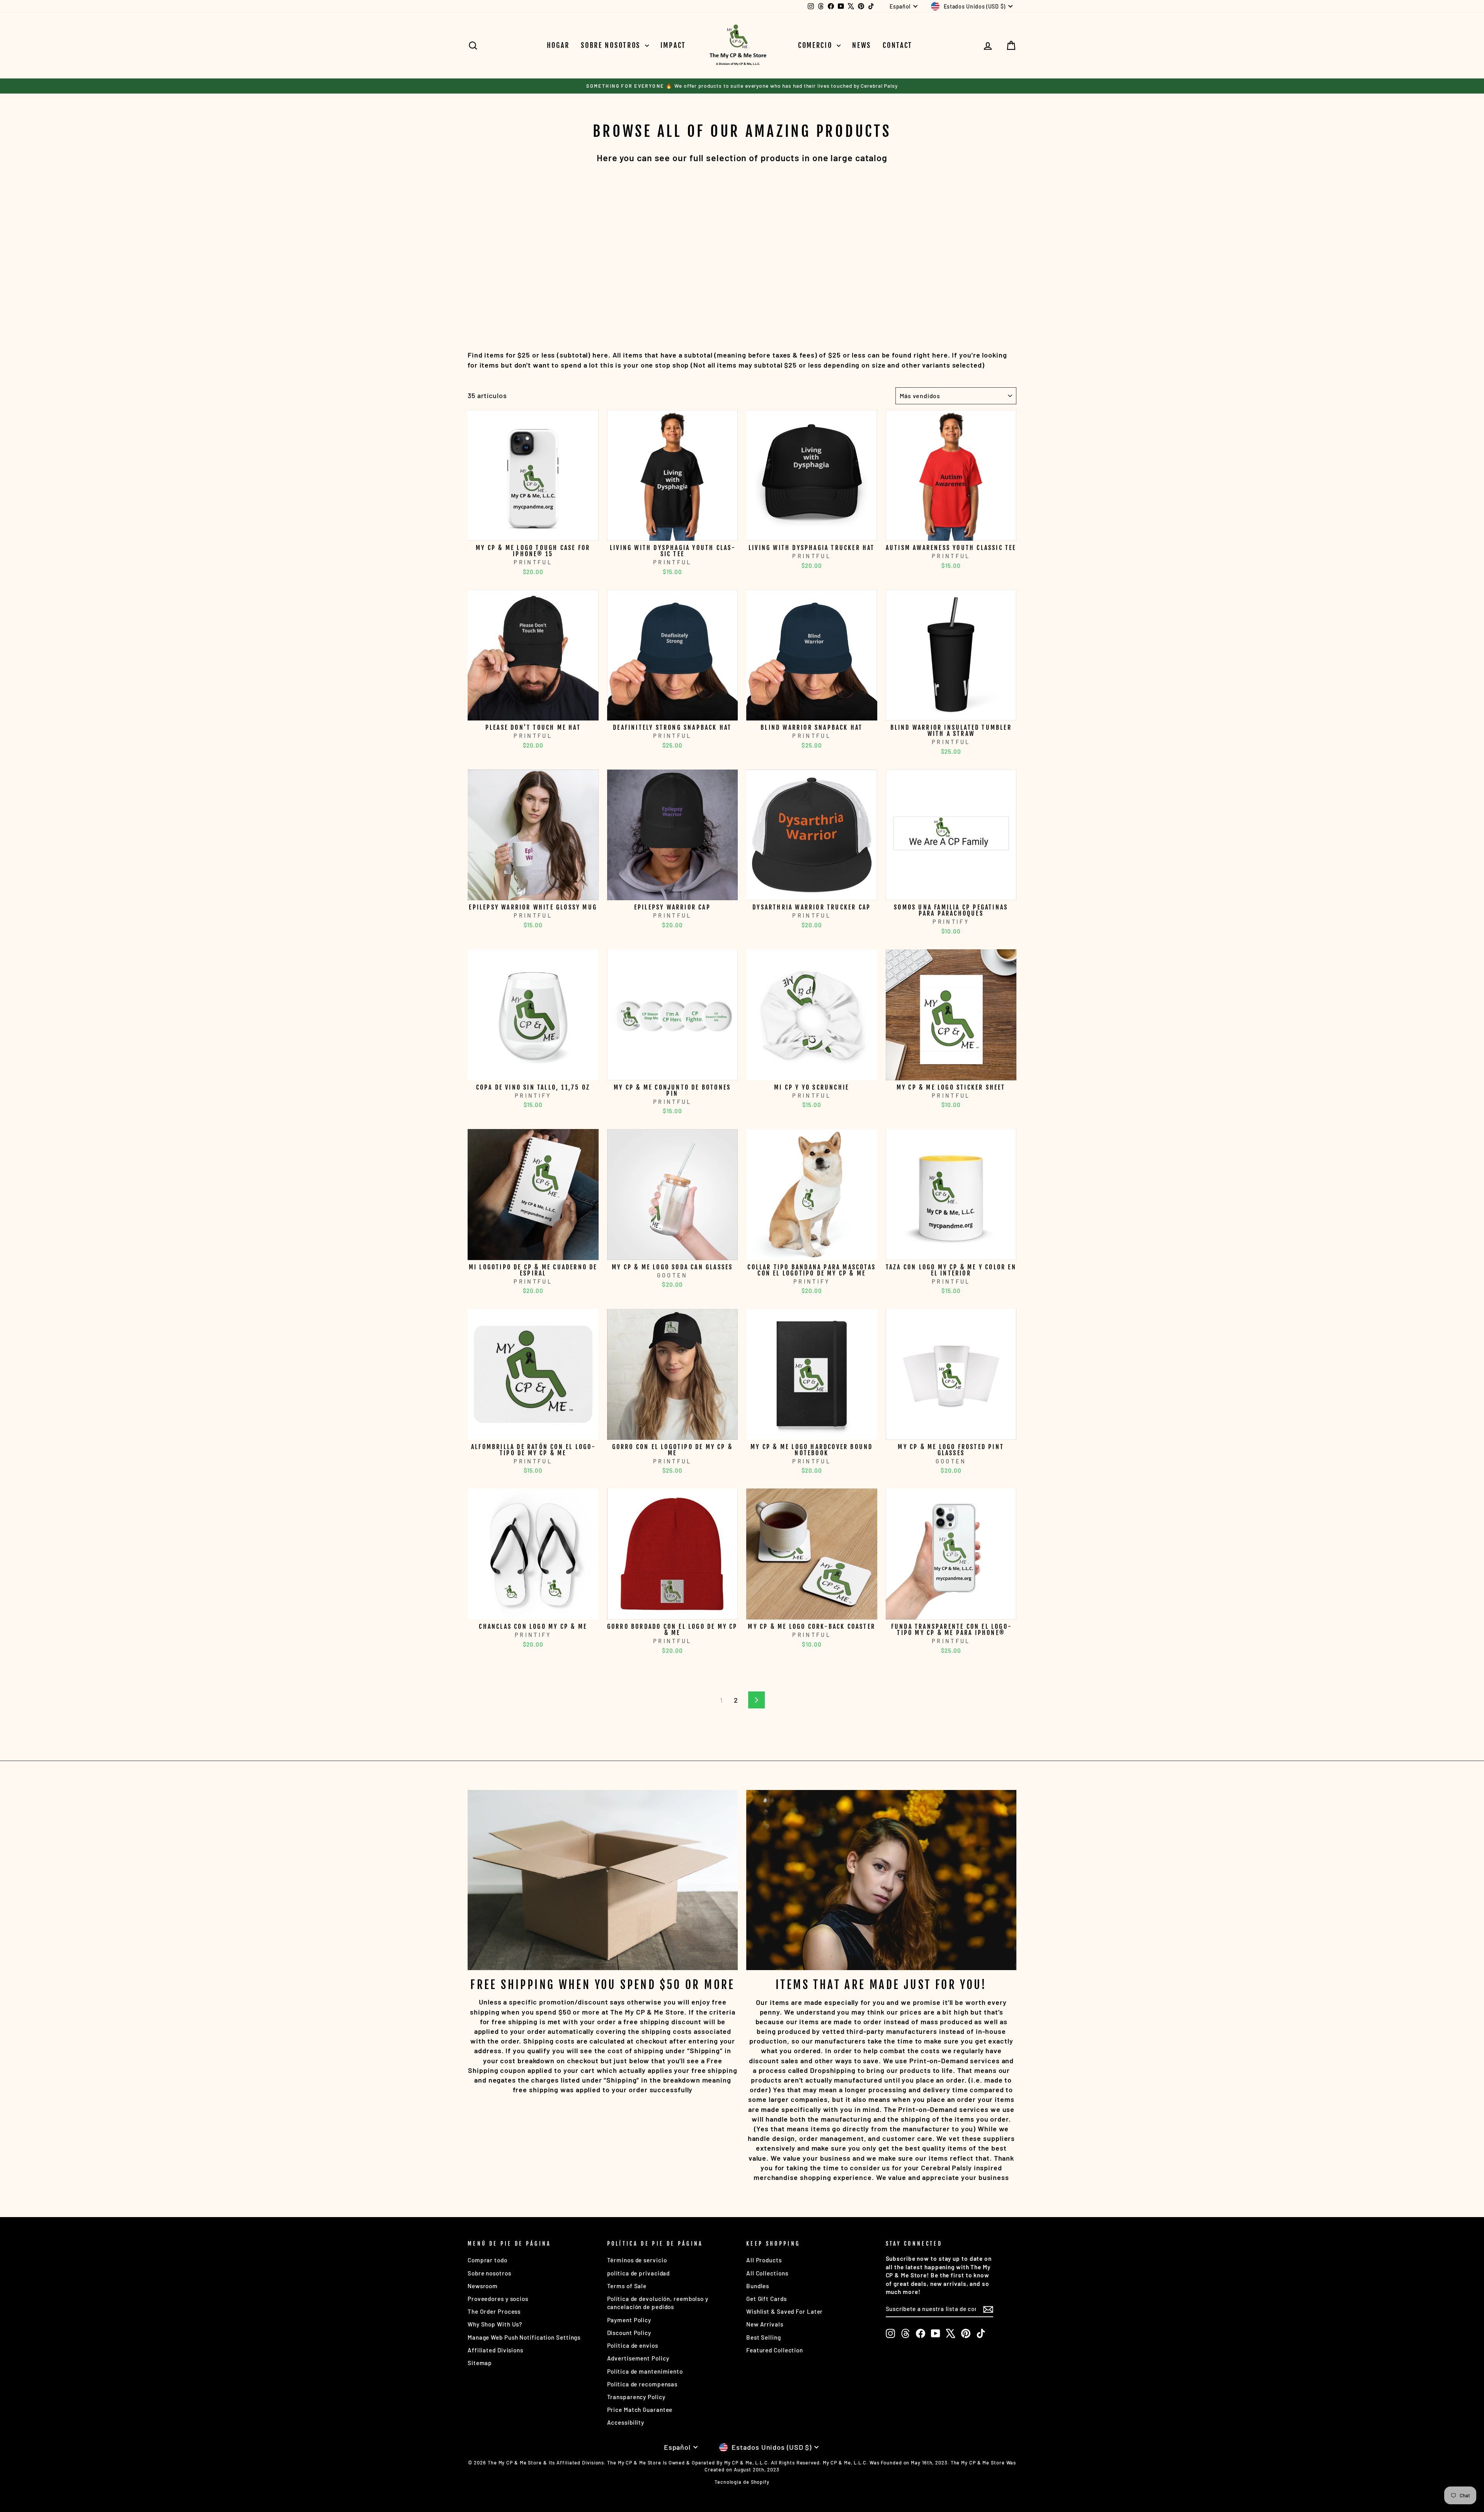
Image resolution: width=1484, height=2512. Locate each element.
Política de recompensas (642, 2384)
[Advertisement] (699, 247)
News (862, 45)
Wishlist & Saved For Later (785, 2311)
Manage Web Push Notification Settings (524, 2337)
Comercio (816, 45)
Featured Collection (775, 2350)
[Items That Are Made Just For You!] (881, 1880)
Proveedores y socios (498, 2299)
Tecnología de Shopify (742, 2482)
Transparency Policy (636, 2397)
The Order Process (494, 2311)
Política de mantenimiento (645, 2371)
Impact (673, 45)
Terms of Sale (627, 2286)
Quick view (533, 532)
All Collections (767, 2273)
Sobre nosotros (612, 45)
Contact (898, 45)
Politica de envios (633, 2345)
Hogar (558, 45)
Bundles (758, 2286)
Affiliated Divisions (495, 2350)
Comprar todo (488, 2260)
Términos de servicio (637, 2260)
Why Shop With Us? (495, 2324)
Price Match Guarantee (640, 2410)
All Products (764, 2260)
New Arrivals (765, 2324)
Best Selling (764, 2337)
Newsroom (483, 2286)
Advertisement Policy (638, 2358)
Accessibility (626, 2422)
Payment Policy (629, 2320)
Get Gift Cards (767, 2299)
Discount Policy (629, 2333)
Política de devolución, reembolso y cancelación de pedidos (658, 2303)
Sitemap (480, 2363)
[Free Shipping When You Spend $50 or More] (603, 1880)
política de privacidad (639, 2273)
